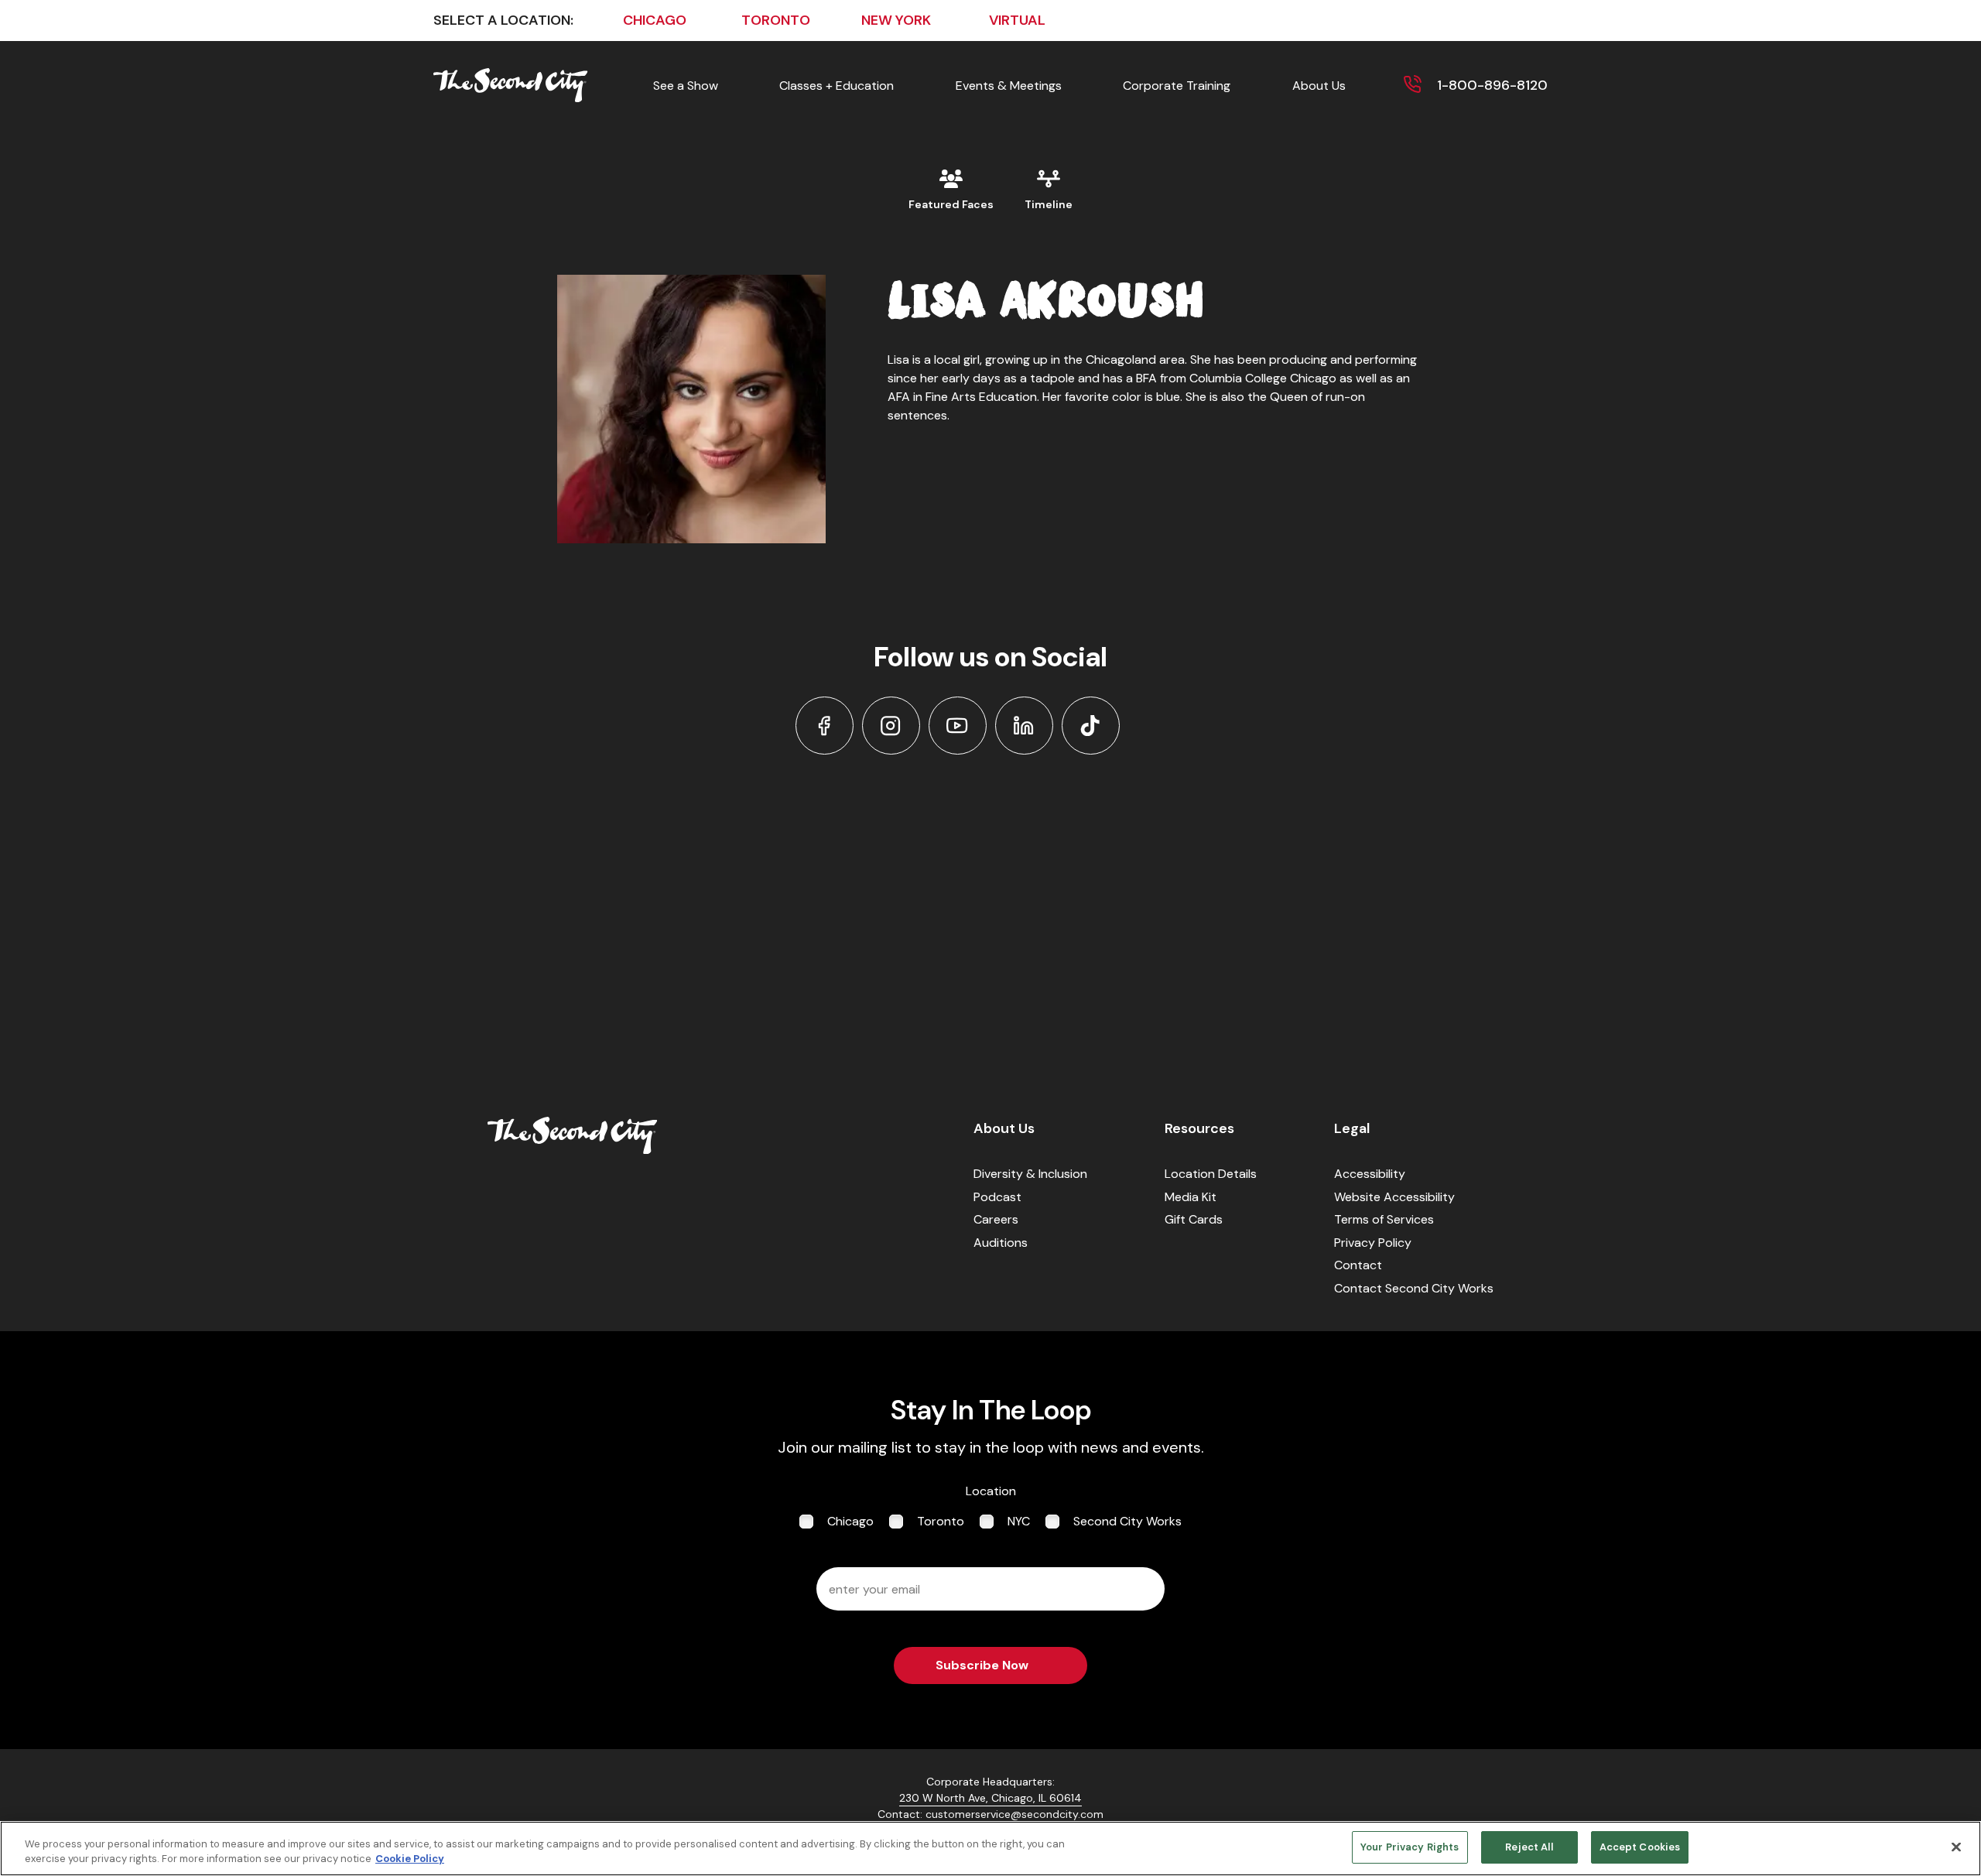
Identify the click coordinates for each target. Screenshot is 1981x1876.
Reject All (1529, 1847)
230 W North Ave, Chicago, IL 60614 (990, 1798)
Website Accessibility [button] (1394, 1197)
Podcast (997, 1197)
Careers (996, 1219)
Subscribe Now (982, 1665)
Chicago (850, 1521)
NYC (1019, 1521)
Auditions (1001, 1243)
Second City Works (1127, 1521)
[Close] (1956, 1847)
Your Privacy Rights (1410, 1847)
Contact (1358, 1265)
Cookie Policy (410, 1859)
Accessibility (1370, 1174)
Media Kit (1191, 1197)
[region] (990, 1849)
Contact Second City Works (1414, 1288)
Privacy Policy (1373, 1243)
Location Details (1211, 1174)
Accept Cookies (1640, 1847)
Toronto (941, 1521)
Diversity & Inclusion (1030, 1174)
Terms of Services (1384, 1219)
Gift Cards (1194, 1219)
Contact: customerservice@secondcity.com (990, 1814)
